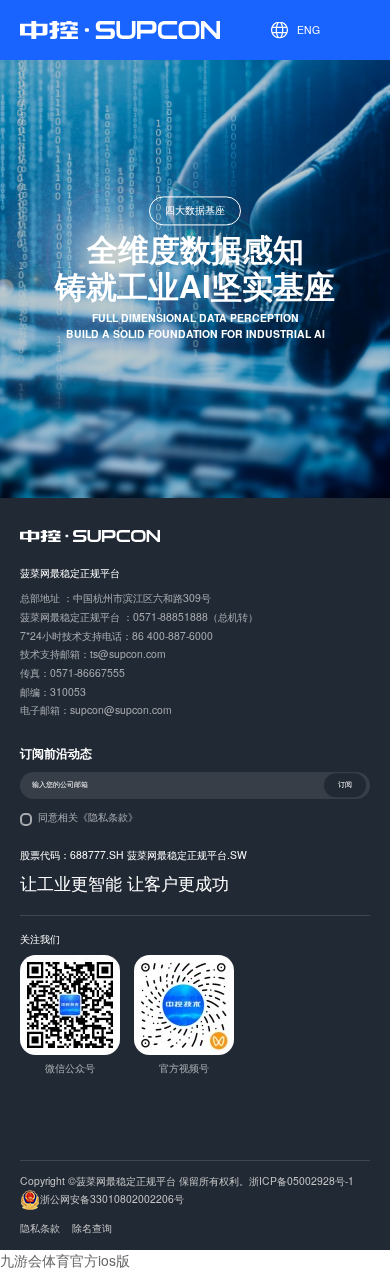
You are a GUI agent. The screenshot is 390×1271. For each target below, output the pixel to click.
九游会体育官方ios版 (65, 1260)
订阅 (345, 785)
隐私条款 (40, 1227)
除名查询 (92, 1227)
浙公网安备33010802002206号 (112, 1198)
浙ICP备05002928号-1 (301, 1180)
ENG (308, 29)
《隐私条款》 (108, 816)
